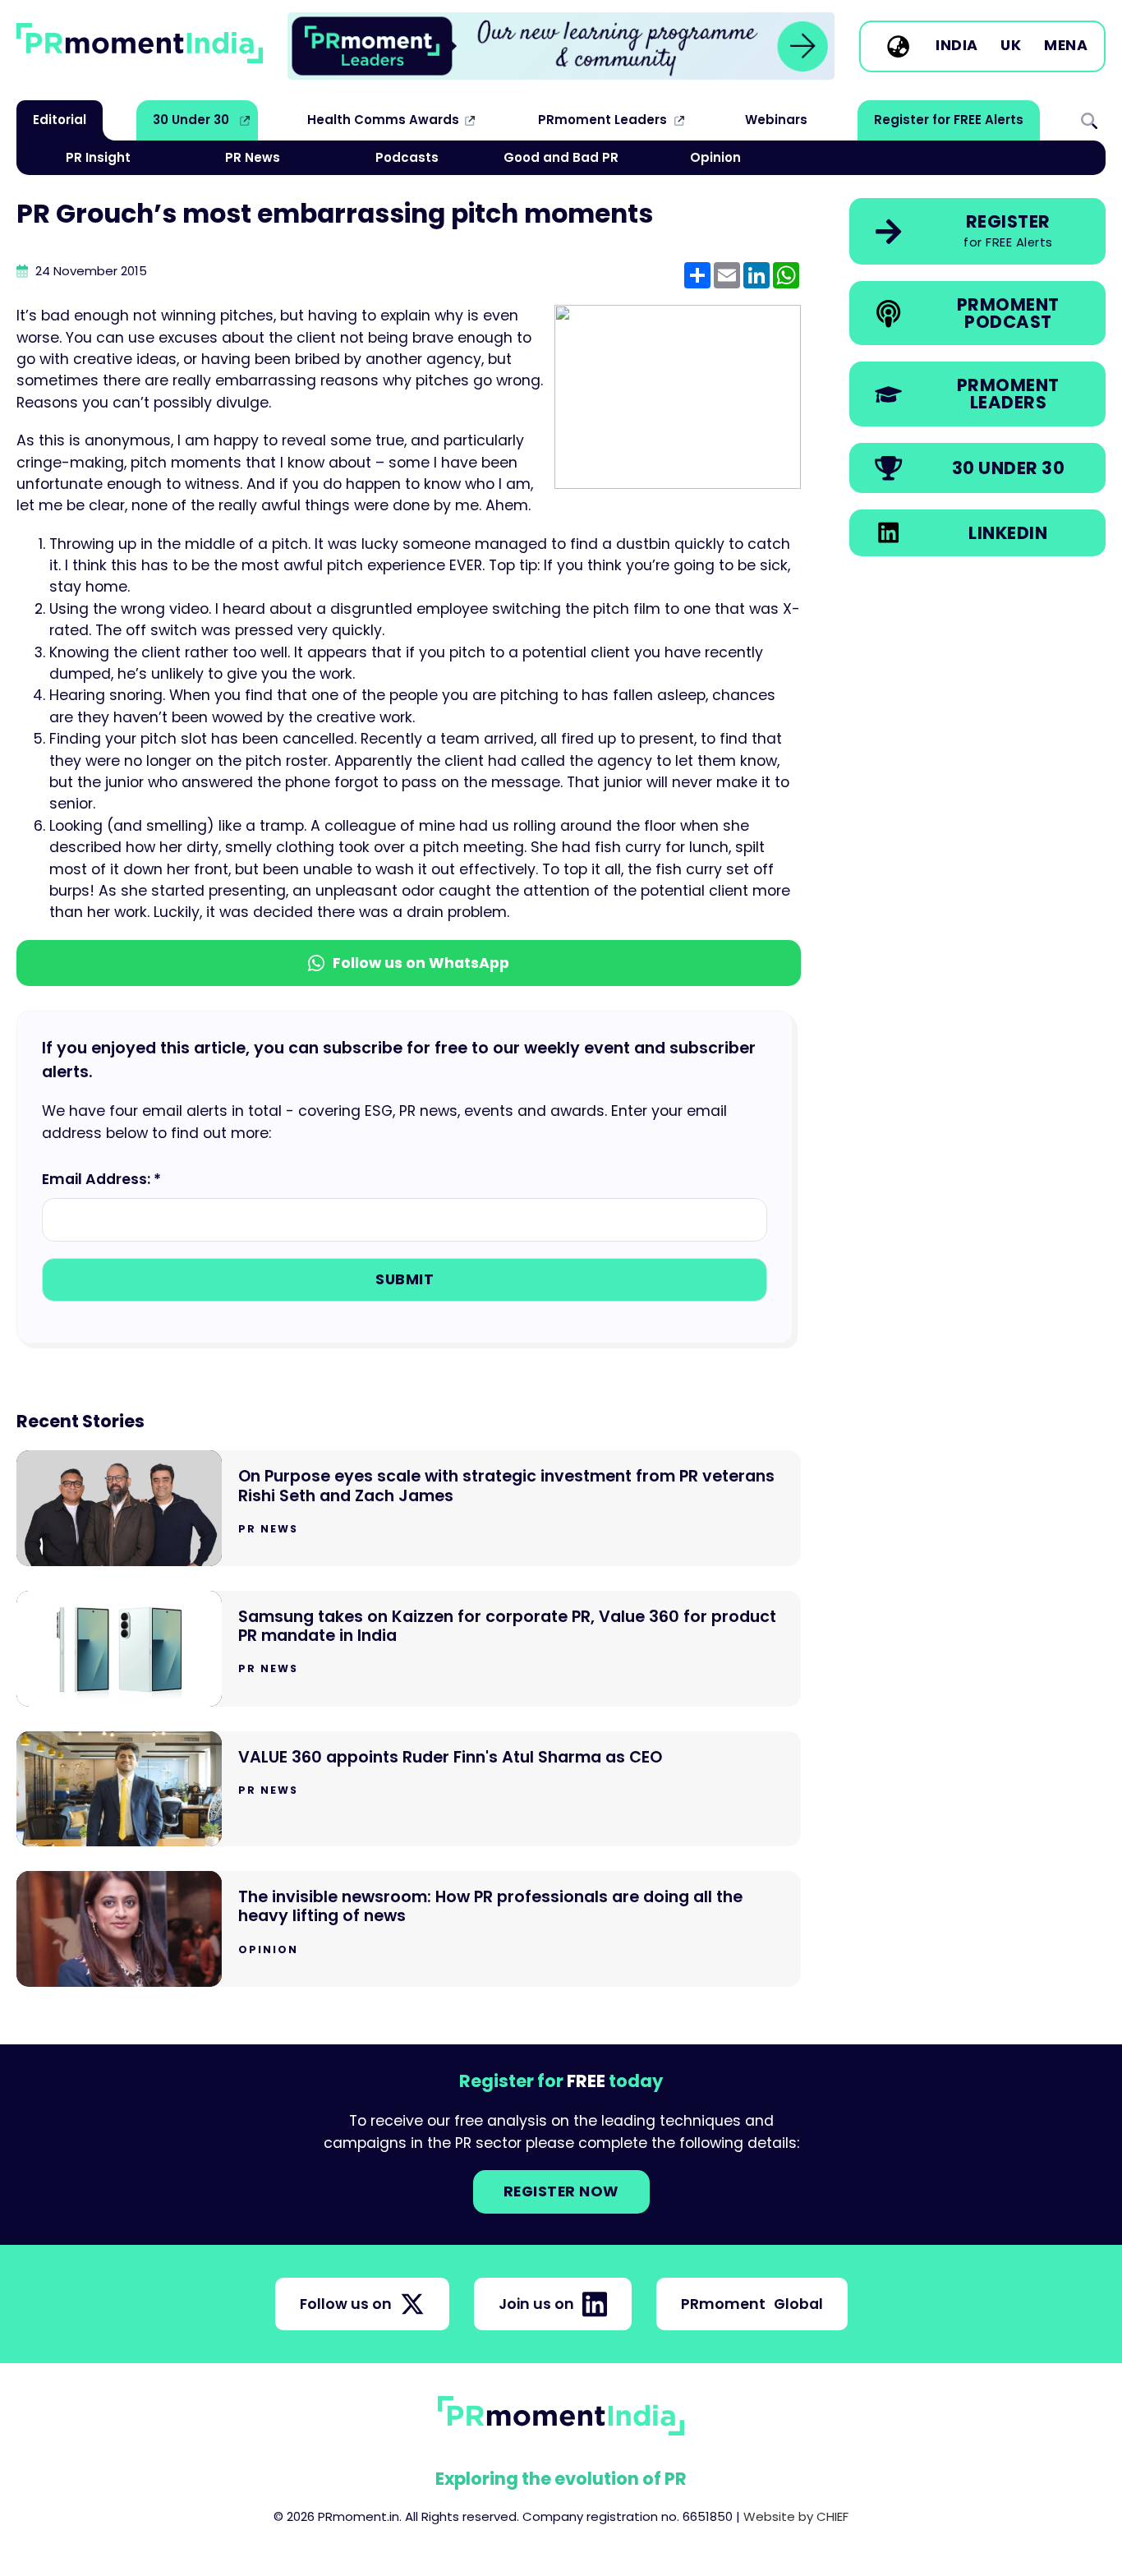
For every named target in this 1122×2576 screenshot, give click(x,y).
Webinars (776, 120)
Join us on (536, 2304)
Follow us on (346, 2304)
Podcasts (407, 157)
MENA (1066, 46)
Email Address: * (101, 1179)
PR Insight (98, 157)
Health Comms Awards (383, 120)
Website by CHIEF (796, 2516)
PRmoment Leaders (602, 120)
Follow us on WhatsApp (421, 963)
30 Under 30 (191, 120)
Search (1089, 120)
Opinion (715, 157)
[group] (561, 46)
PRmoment (752, 2304)
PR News (253, 157)
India (957, 46)
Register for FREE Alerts (949, 120)
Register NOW (561, 2191)
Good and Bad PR (561, 157)
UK (1011, 46)
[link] (561, 46)
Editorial (60, 120)
